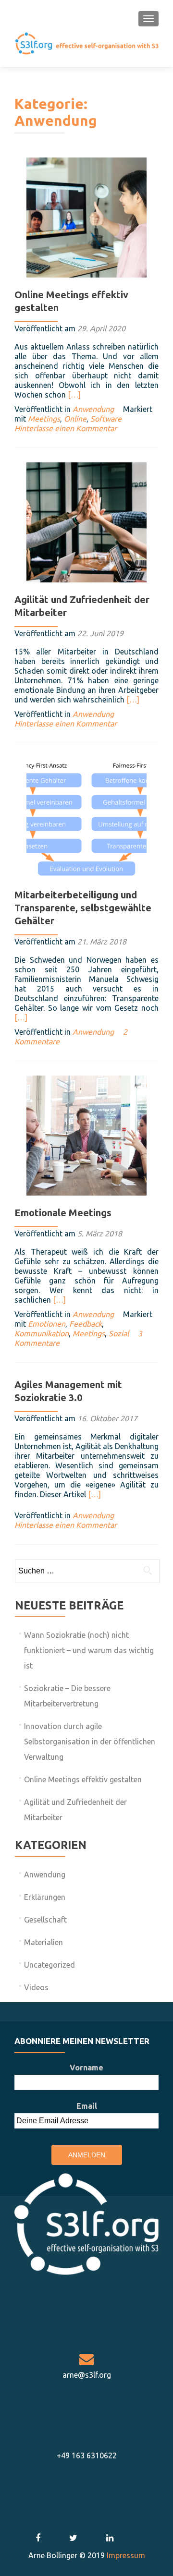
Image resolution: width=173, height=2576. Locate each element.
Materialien (43, 1942)
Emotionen (47, 1324)
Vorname (86, 2068)
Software (106, 419)
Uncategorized (49, 1965)
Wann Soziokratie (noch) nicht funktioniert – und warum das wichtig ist (89, 1650)
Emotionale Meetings (63, 1213)
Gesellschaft (45, 1920)
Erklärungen (45, 1897)
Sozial (119, 1333)
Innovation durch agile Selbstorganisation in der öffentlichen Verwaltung (90, 1742)
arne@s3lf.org (87, 2375)
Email (87, 2106)
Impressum (126, 2555)
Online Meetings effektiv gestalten (83, 1779)
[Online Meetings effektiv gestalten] (86, 217)
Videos (36, 1987)
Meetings (44, 419)
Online (75, 419)
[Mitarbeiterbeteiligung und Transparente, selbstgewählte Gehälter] (86, 817)
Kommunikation (42, 1333)
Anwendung (93, 409)
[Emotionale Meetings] (86, 1135)
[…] (74, 395)
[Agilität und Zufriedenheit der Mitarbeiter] (86, 521)
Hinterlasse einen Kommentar (66, 428)
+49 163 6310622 (87, 2455)
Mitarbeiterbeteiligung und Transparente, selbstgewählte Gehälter (83, 908)
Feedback (86, 1324)
